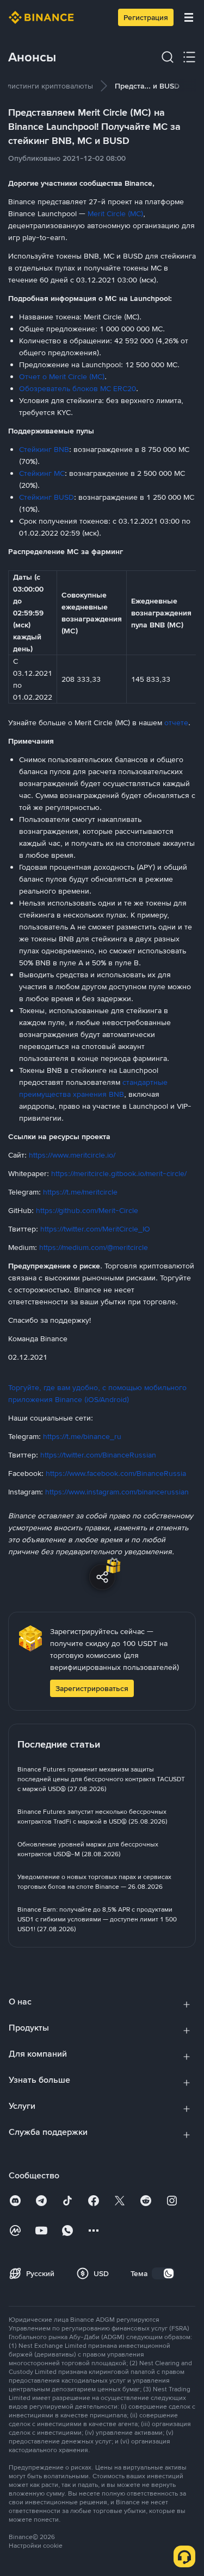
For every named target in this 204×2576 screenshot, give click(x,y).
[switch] (163, 2273)
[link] (102, 1779)
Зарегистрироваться (92, 1688)
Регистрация (146, 17)
